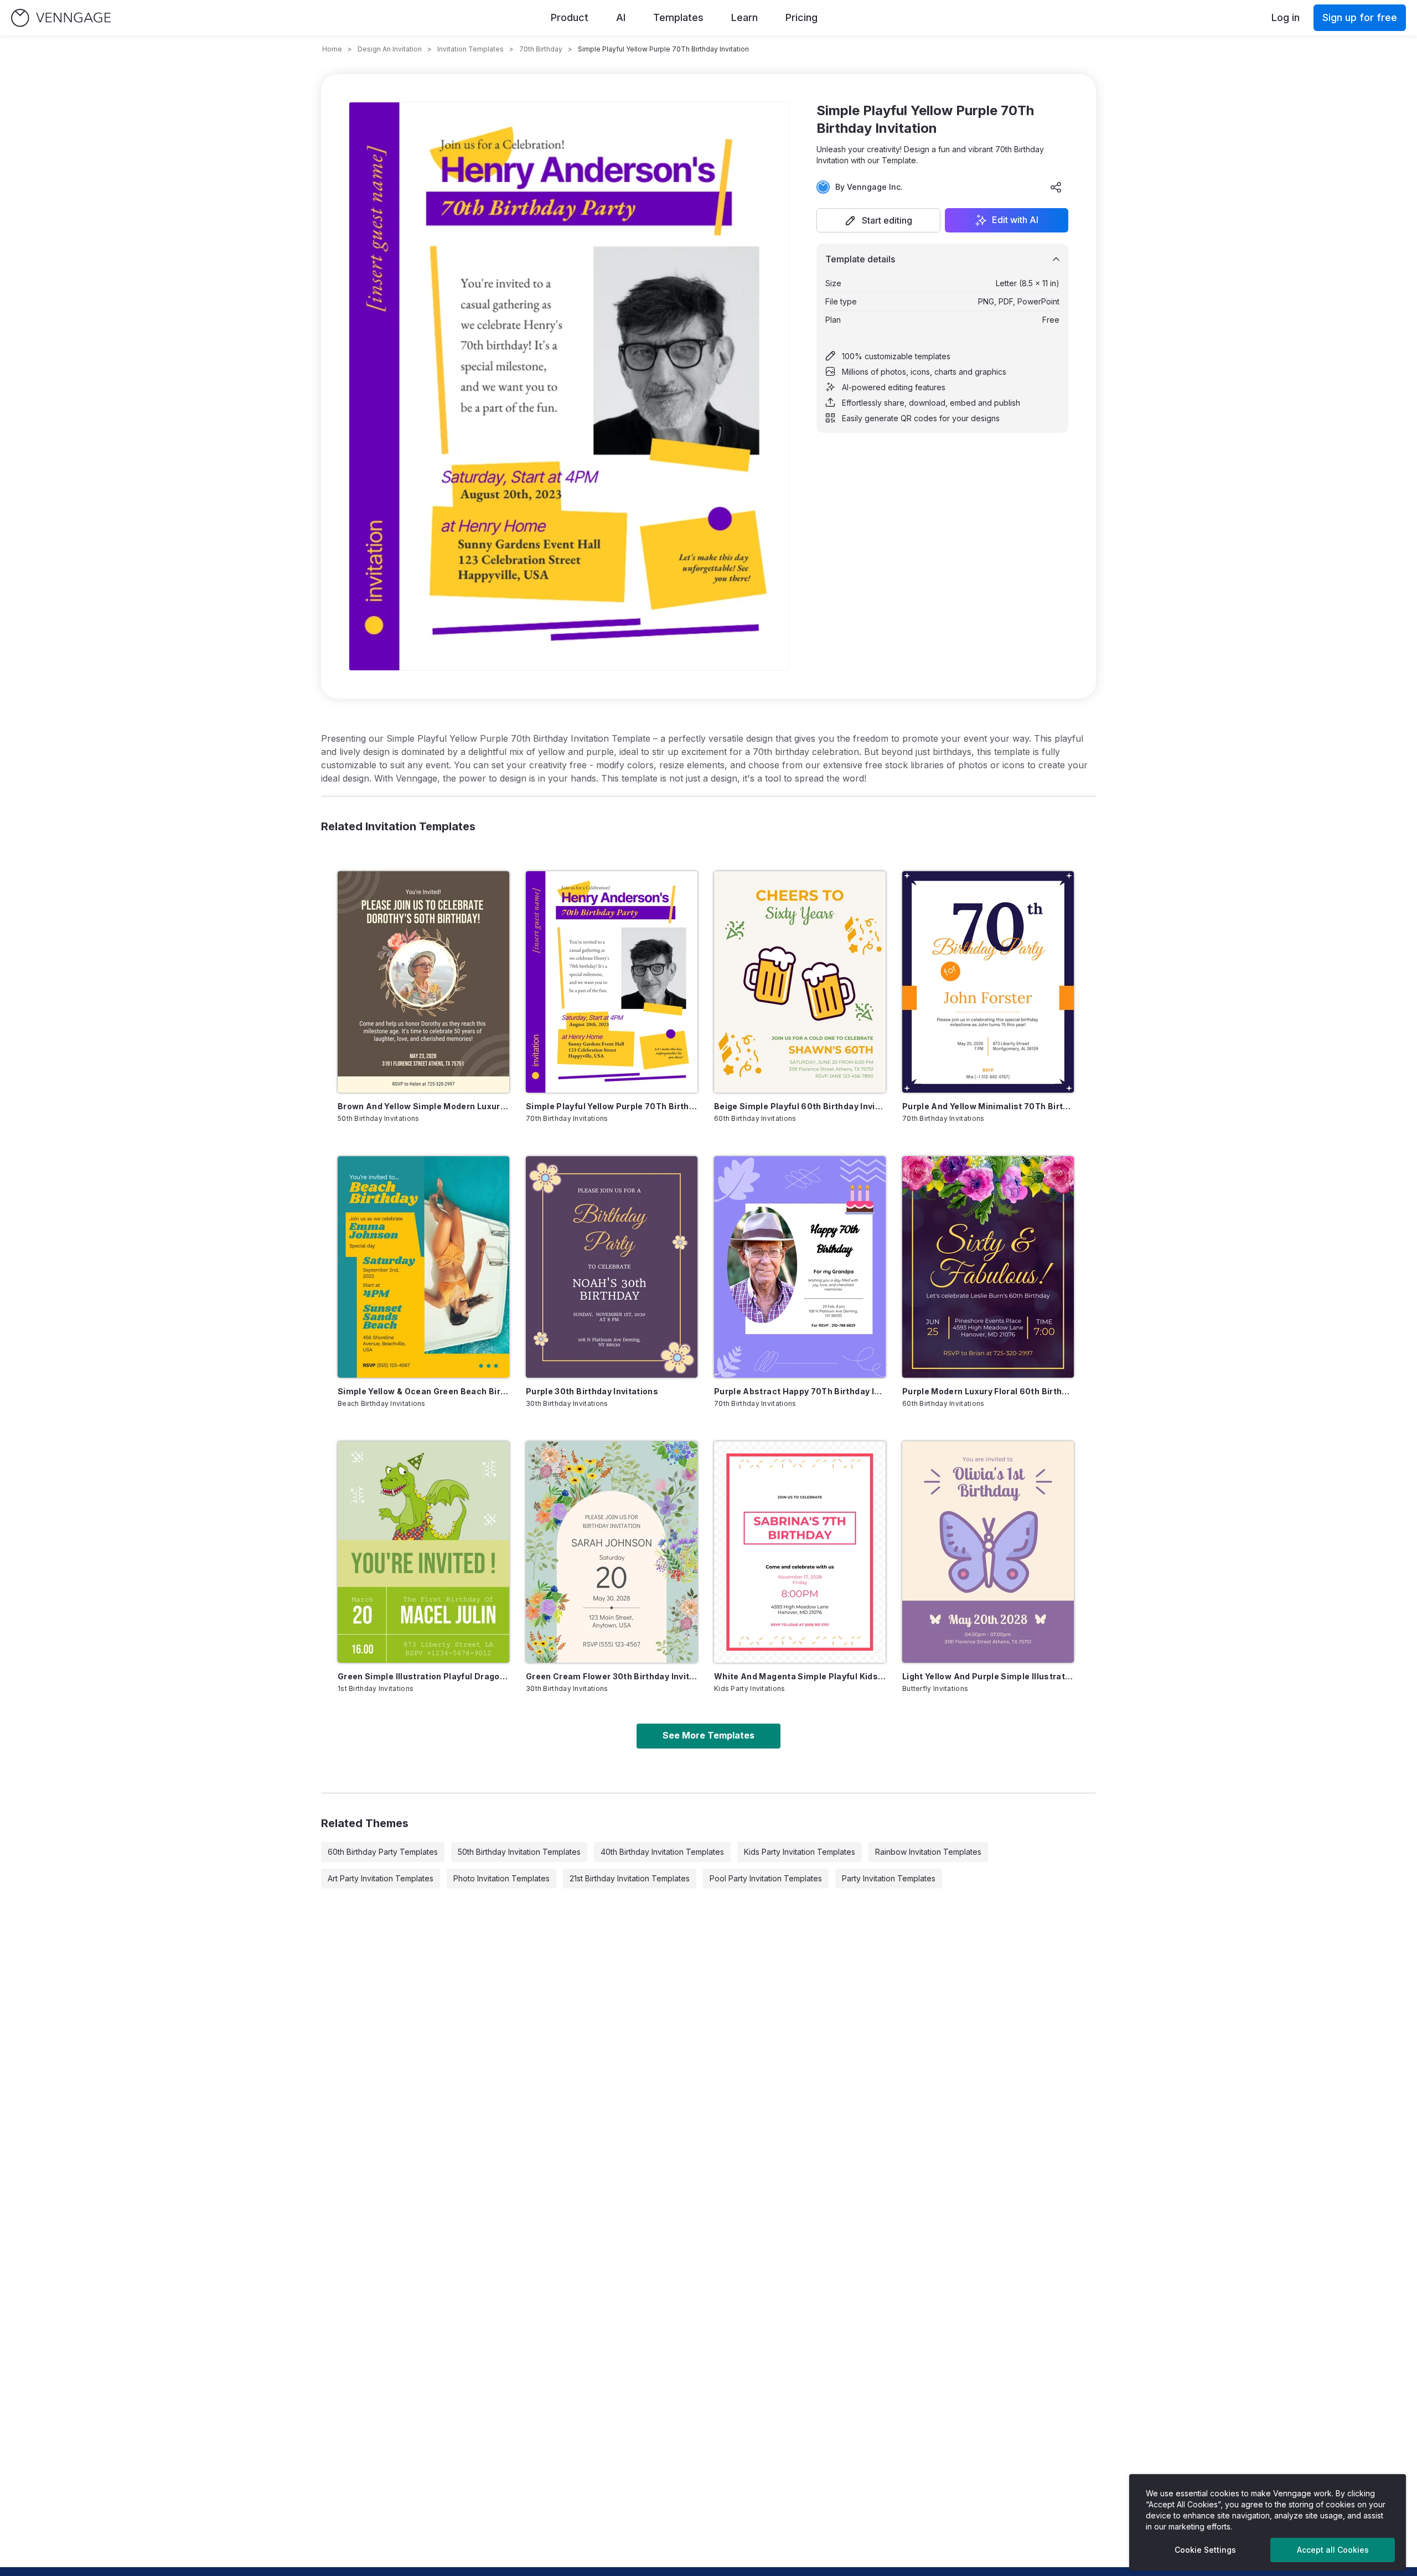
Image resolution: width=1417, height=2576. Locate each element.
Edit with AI (1015, 220)
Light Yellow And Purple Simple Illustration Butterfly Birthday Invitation (988, 1676)
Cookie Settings (1205, 2550)
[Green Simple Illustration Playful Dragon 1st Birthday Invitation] (423, 1552)
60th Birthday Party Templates (383, 1852)
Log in (1286, 17)
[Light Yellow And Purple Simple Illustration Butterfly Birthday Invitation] (988, 1552)
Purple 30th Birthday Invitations (592, 1391)
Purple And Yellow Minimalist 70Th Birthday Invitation (988, 1106)
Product (570, 17)
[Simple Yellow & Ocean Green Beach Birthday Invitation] (423, 1267)
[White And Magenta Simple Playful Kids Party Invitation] (800, 1552)
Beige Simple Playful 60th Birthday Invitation (800, 1106)
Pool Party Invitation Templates (766, 1878)
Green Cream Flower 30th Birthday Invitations (612, 1676)
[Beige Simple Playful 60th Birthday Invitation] (800, 982)
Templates (678, 17)
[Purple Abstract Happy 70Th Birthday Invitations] (800, 1267)
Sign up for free (1360, 17)
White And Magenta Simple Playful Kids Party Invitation (800, 1676)
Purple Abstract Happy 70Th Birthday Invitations (800, 1391)
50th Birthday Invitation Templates (519, 1852)
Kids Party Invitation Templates (800, 1852)
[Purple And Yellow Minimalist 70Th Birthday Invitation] (988, 982)
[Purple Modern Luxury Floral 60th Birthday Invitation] (988, 1267)
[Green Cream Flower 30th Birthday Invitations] (612, 1552)
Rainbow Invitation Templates (928, 1852)
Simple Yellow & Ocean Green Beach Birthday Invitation (423, 1391)
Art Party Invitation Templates (381, 1878)
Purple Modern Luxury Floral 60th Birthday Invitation (988, 1391)
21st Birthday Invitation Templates (630, 1878)
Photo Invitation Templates (501, 1878)
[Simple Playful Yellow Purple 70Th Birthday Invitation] (612, 982)
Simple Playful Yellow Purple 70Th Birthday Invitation (612, 1106)
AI (621, 17)
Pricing (801, 17)
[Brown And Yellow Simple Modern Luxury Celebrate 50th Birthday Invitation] (423, 982)
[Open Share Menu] (1056, 187)
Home (332, 49)
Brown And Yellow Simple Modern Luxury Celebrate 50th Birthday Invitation (423, 1106)
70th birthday (541, 49)
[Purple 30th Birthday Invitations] (612, 1267)
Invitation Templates (470, 49)
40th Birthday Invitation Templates (662, 1852)
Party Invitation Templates (889, 1878)
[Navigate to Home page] (61, 18)
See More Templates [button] (708, 1735)
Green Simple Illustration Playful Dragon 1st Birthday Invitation (423, 1676)
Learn (744, 17)
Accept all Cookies (1333, 2550)
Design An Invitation (390, 49)
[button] (878, 220)
